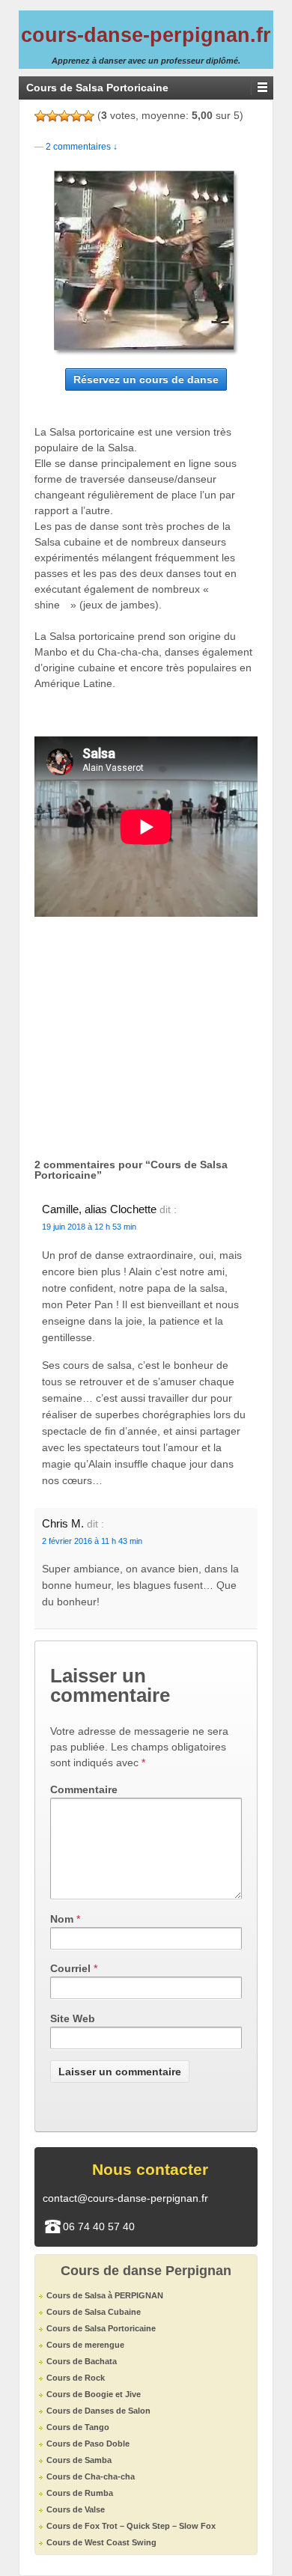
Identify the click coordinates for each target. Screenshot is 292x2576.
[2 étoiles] (52, 116)
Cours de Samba (79, 2460)
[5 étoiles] (88, 116)
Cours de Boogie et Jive (94, 2394)
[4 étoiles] (76, 116)
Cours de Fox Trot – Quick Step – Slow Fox (131, 2526)
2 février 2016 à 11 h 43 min (92, 1541)
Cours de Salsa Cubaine (94, 2312)
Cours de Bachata (82, 2361)
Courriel (70, 1968)
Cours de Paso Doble (88, 2444)
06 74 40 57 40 (99, 2226)
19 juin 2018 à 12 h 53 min (89, 1227)
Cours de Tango (78, 2427)
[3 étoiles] (64, 116)
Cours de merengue (85, 2345)
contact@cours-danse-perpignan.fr (125, 2198)
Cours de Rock (76, 2378)
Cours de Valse (76, 2509)
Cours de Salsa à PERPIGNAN (105, 2295)
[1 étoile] (40, 116)
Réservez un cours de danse (146, 379)
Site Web (73, 2018)
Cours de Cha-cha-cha (91, 2476)
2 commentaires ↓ (82, 147)
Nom (62, 1919)
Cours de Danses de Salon (98, 2411)
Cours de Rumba (80, 2493)
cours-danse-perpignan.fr (146, 35)
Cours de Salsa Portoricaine (101, 2328)
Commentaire (84, 1789)
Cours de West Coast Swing (101, 2542)
